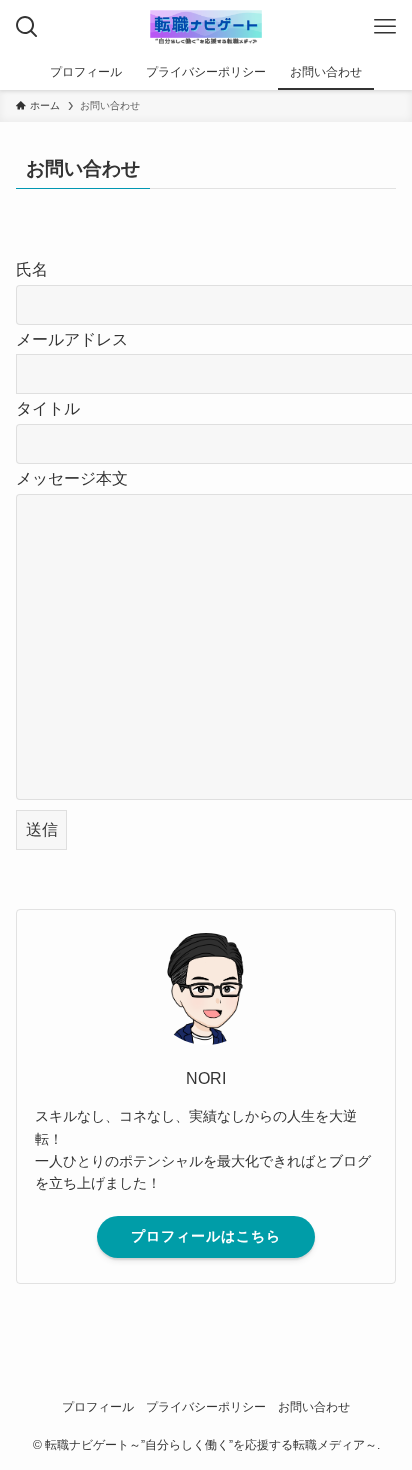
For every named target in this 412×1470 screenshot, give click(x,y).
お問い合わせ (314, 1407)
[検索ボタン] (27, 27)
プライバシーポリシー (206, 1407)
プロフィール (98, 1407)
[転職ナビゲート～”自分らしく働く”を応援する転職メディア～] (206, 27)
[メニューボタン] (385, 27)
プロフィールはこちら (206, 1236)
